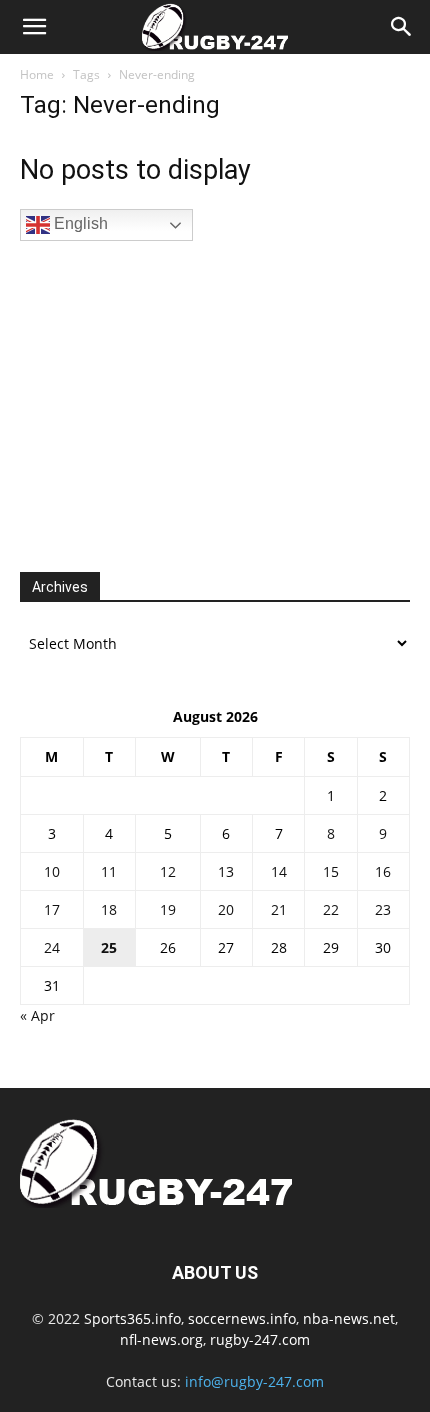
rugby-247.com (260, 1339)
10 (52, 871)
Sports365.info (132, 1318)
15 (331, 871)
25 (109, 947)
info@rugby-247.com (254, 1381)
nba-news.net (349, 1318)
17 (52, 909)
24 (52, 947)
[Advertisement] (170, 404)
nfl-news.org (161, 1339)
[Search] (402, 27)
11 (109, 871)
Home (37, 74)
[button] (34, 27)
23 (383, 909)
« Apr (37, 1015)
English (79, 223)
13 (226, 871)
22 (331, 909)
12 (168, 871)
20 (226, 909)
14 (279, 871)
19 (168, 909)
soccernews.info (242, 1318)
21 (279, 909)
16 (383, 871)
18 (109, 909)
